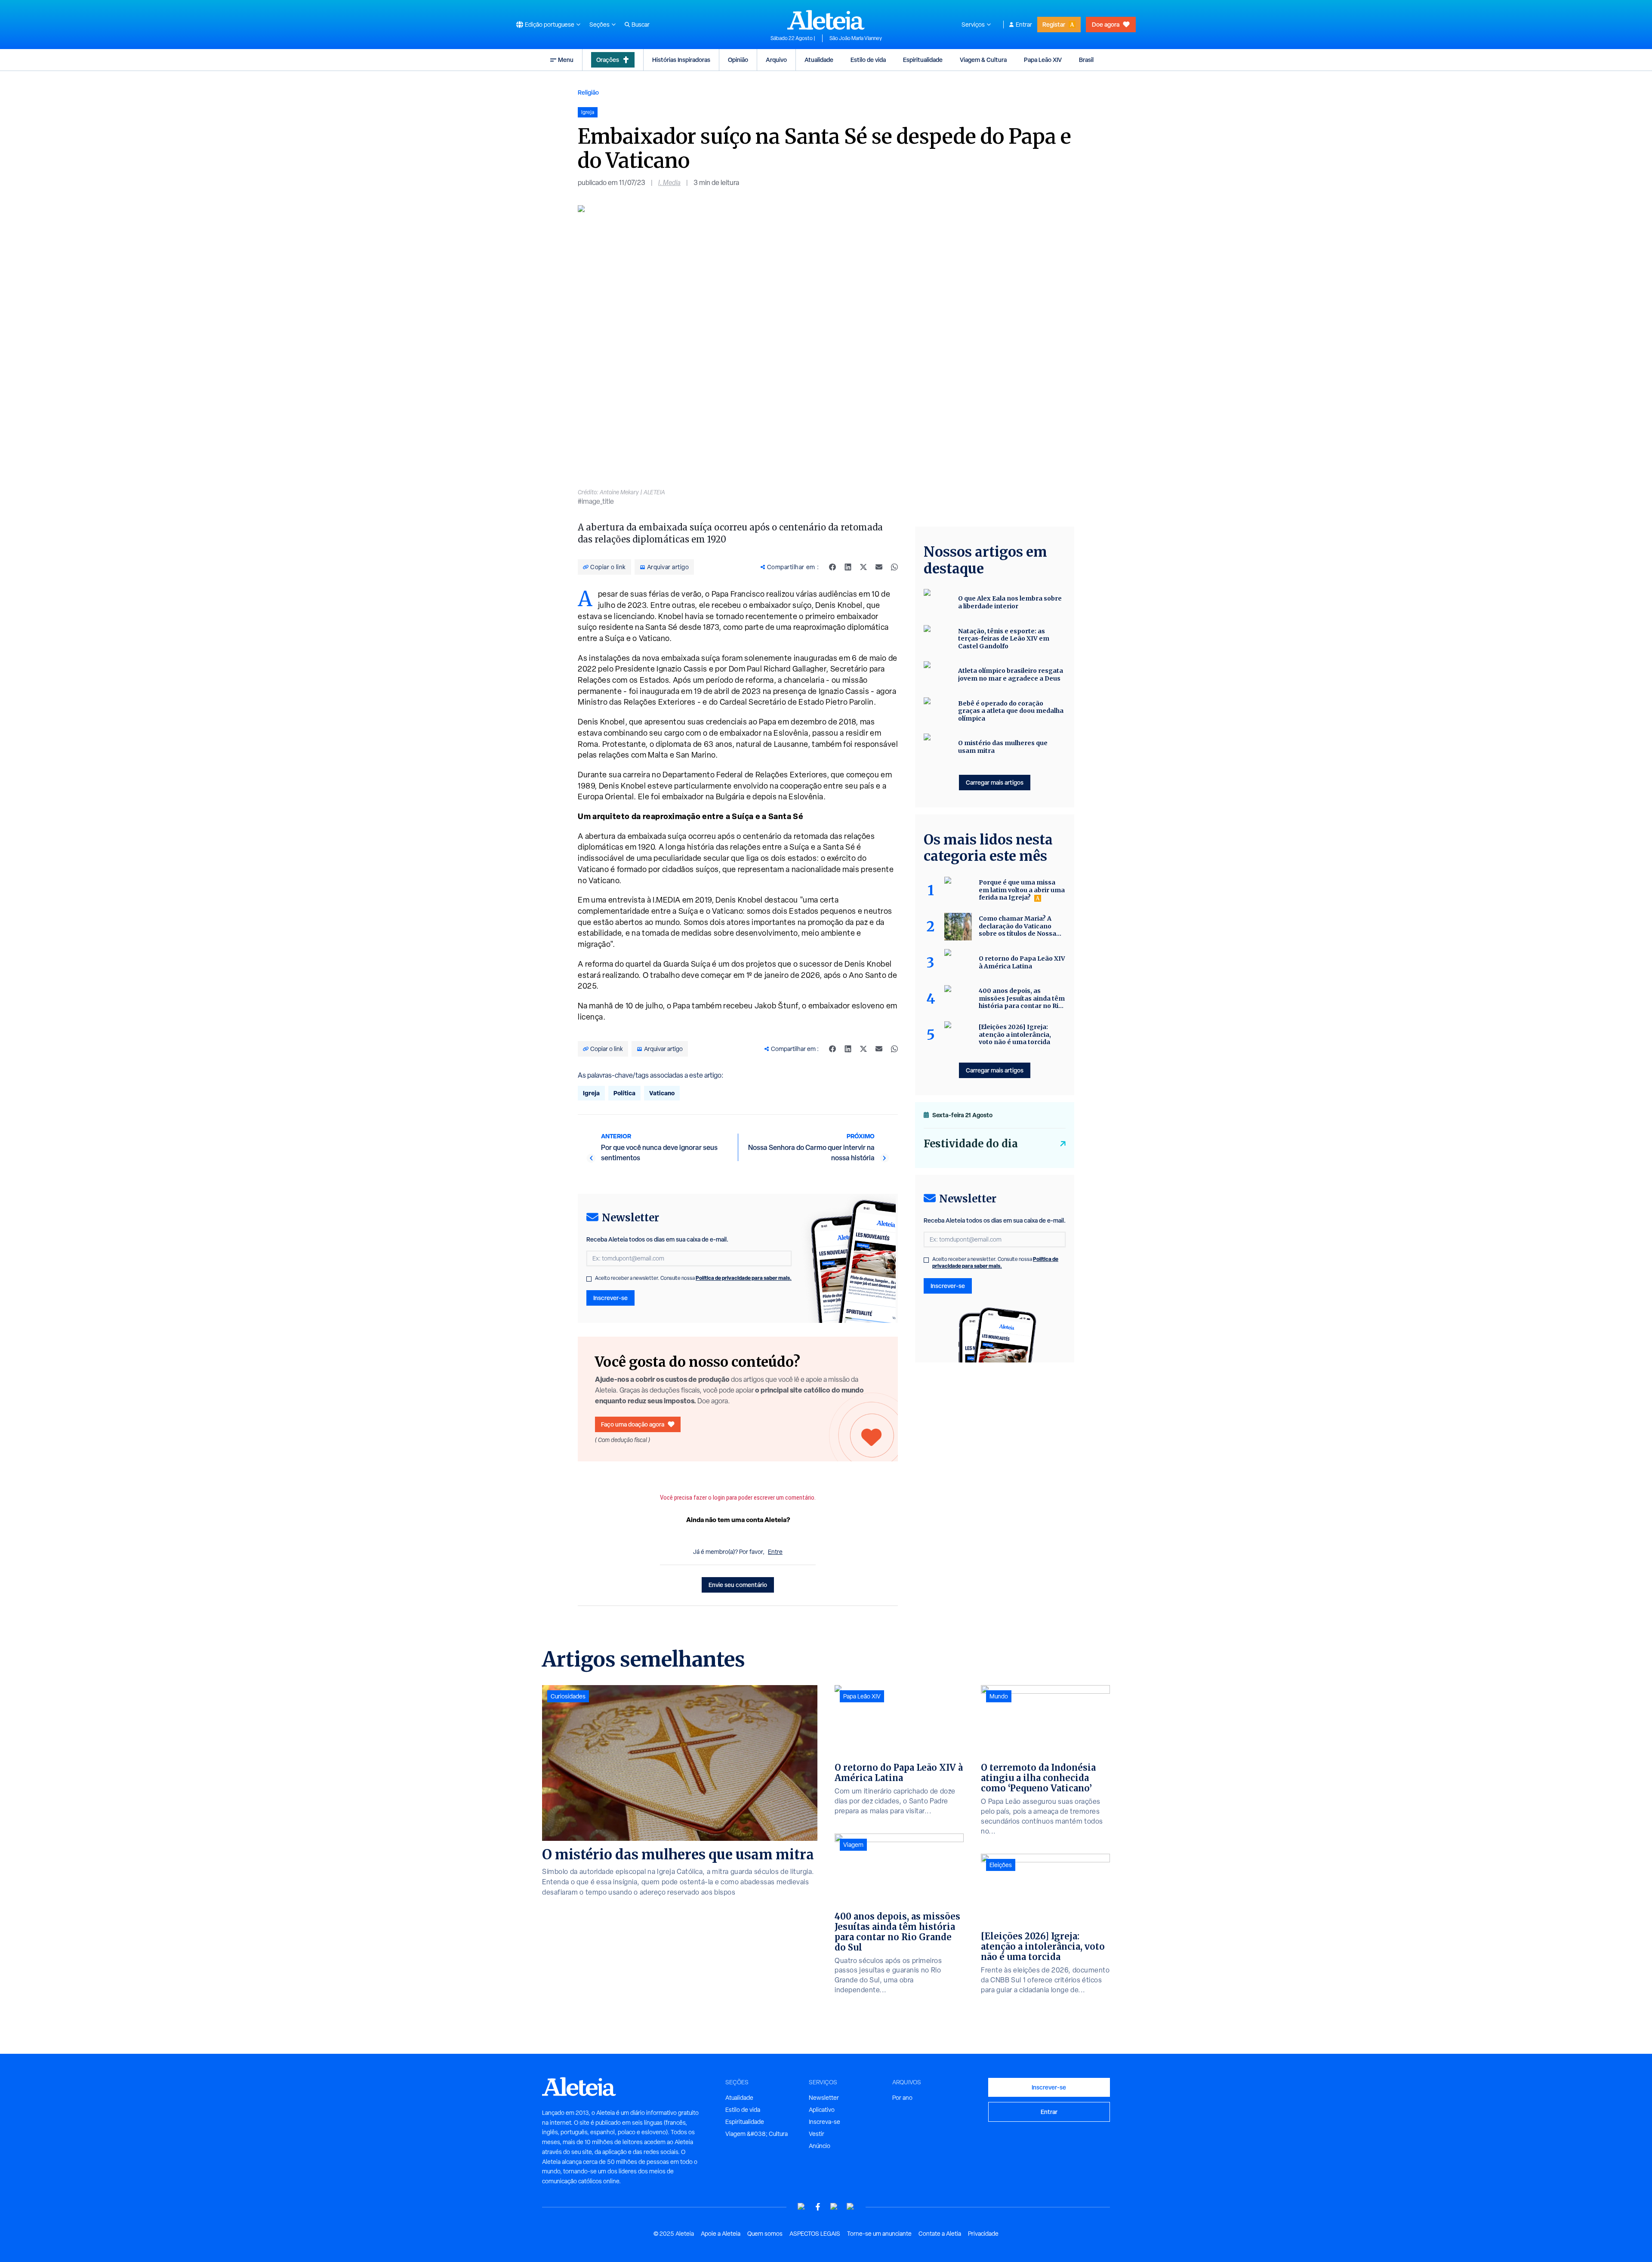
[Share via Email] (879, 567)
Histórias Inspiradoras (681, 60)
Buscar (641, 25)
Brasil (1086, 60)
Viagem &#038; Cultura (757, 2134)
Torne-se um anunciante (879, 2234)
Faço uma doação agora (633, 1424)
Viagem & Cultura (983, 60)
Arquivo (776, 60)
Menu (566, 60)
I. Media (669, 183)
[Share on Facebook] (832, 567)
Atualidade (819, 60)
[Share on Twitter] (863, 567)
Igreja (591, 1093)
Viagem (853, 1845)
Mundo (999, 1696)
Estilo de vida (868, 60)
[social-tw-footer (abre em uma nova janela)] (834, 2207)
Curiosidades (568, 1696)
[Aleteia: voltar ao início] (826, 20)
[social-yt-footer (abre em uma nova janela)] (801, 2207)
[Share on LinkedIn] (848, 567)
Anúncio (820, 2146)
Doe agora (1106, 24)
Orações (608, 60)
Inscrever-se (610, 1298)
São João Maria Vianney (856, 38)
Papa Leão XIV (1043, 60)
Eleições (1001, 1865)
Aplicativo (822, 2110)
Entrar (1024, 25)
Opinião (738, 60)
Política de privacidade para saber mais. (744, 1278)
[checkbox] (589, 1279)
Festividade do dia (971, 1144)
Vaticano (662, 1093)
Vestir (817, 2134)
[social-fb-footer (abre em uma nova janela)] (818, 2207)
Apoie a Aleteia (721, 2234)
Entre (775, 1552)
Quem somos (765, 2234)
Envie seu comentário (738, 1585)
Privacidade (983, 2234)
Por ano (902, 2098)
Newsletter (824, 2098)
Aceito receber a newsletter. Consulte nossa (693, 1278)
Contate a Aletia (940, 2234)
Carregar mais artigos (995, 782)
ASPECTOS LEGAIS (815, 2234)
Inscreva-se (824, 2122)
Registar (1054, 24)
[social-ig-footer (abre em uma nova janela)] (851, 2207)
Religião (588, 92)
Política (624, 1093)
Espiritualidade (923, 60)
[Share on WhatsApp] (894, 567)
